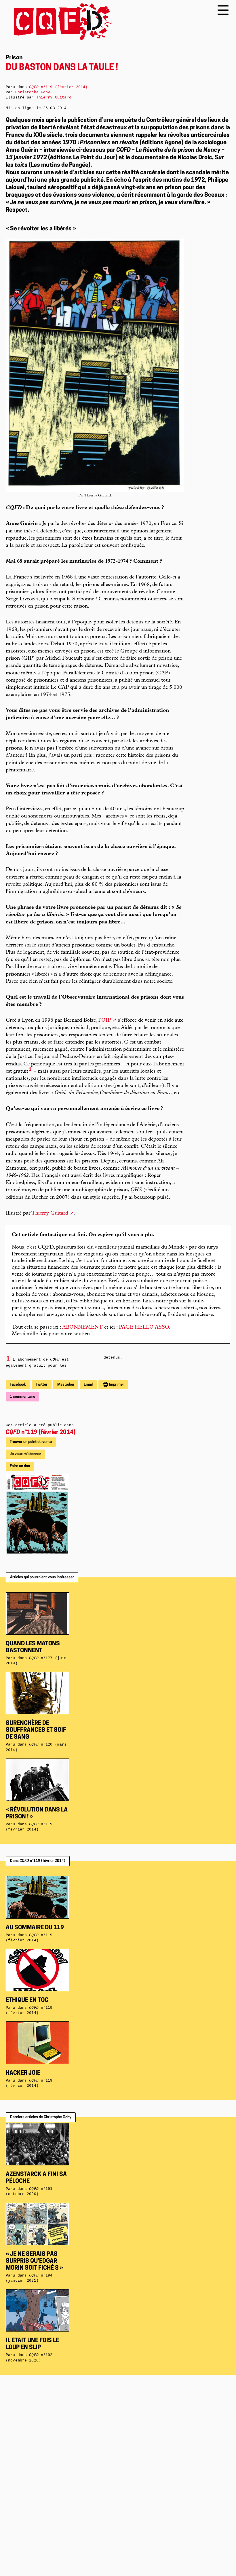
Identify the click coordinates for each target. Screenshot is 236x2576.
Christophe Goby (33, 92)
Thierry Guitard (50, 1213)
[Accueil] (59, 21)
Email (88, 1385)
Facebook (18, 1385)
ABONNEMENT (82, 1327)
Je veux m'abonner (25, 1454)
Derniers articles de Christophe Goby (41, 2117)
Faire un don (20, 1466)
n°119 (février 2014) (41, 1433)
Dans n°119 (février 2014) (38, 1861)
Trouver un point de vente (31, 1442)
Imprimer (116, 1385)
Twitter (42, 1385)
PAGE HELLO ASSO (144, 1327)
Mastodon (66, 1385)
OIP (106, 1020)
